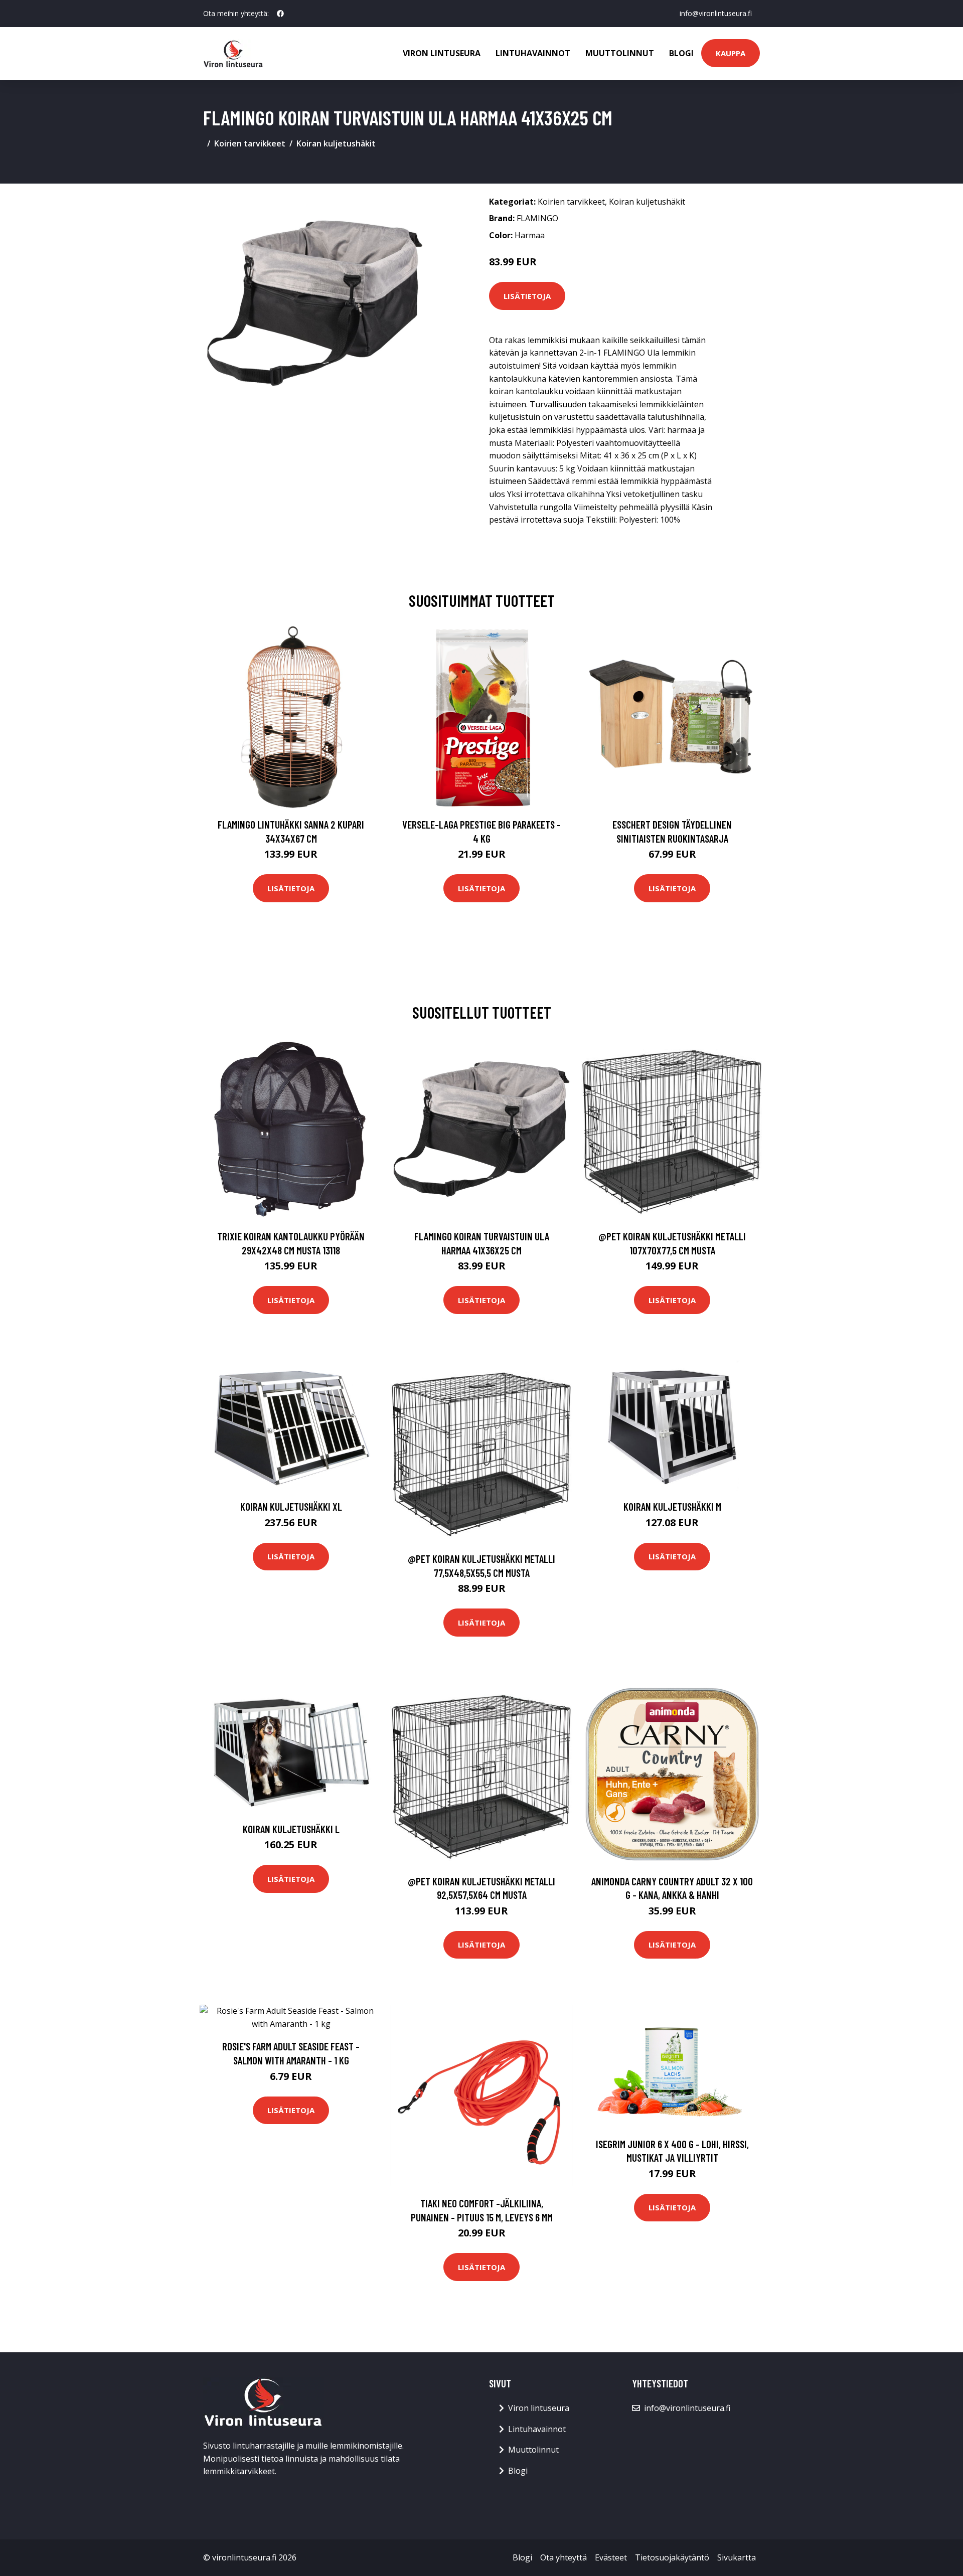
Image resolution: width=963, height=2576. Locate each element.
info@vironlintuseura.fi (716, 13)
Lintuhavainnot (533, 53)
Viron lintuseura (442, 53)
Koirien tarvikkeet (250, 143)
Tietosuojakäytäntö (672, 2557)
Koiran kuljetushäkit (336, 143)
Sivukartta (737, 2557)
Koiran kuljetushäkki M (672, 1506)
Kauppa (731, 53)
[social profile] (280, 14)
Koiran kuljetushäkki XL (291, 1506)
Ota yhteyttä (564, 2557)
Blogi (681, 53)
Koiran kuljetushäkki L (291, 1829)
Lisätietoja (527, 296)
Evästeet (611, 2557)
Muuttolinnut (620, 53)
